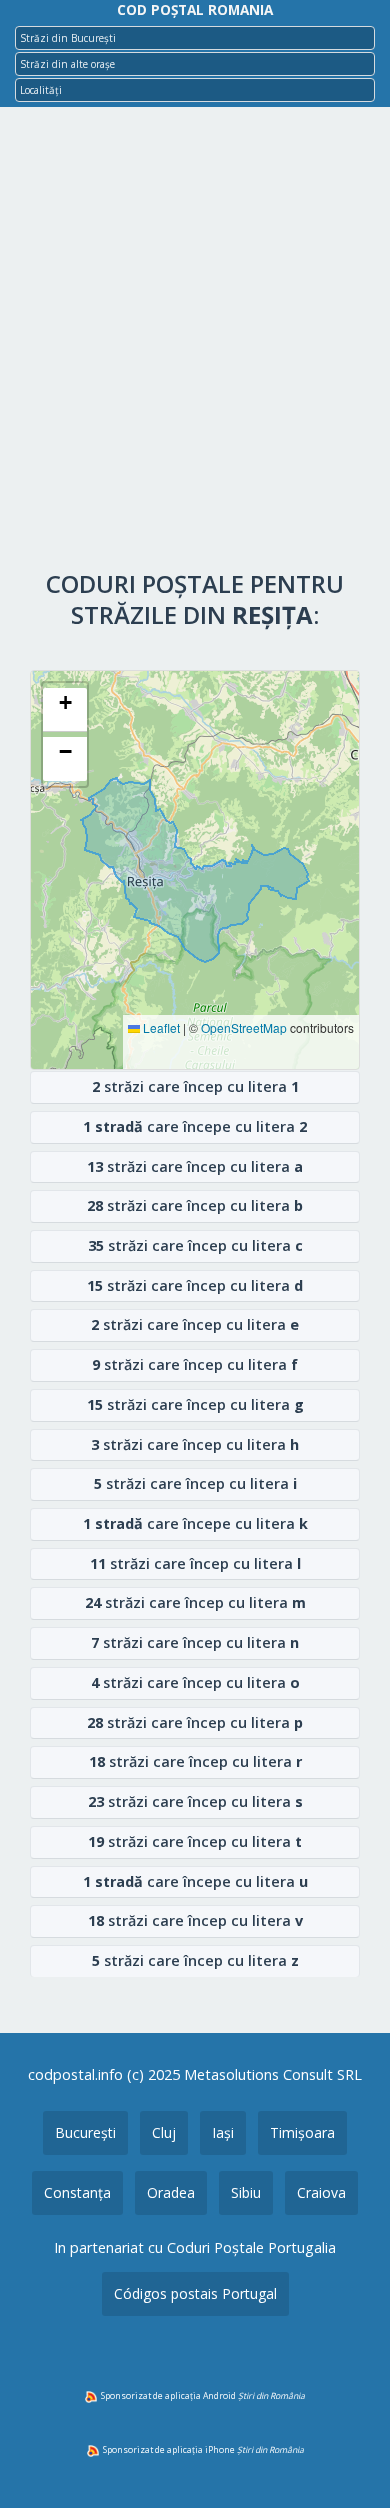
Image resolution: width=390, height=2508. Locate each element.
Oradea (171, 2192)
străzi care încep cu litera (195, 1086)
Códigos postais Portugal (195, 2293)
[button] (65, 710)
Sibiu (246, 2192)
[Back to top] (348, 2461)
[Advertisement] (195, 343)
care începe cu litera (195, 1126)
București (85, 2132)
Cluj (164, 2132)
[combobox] (195, 38)
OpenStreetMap (244, 1028)
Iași (223, 2132)
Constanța (77, 2192)
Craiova (321, 2192)
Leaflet (160, 1028)
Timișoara (302, 2132)
